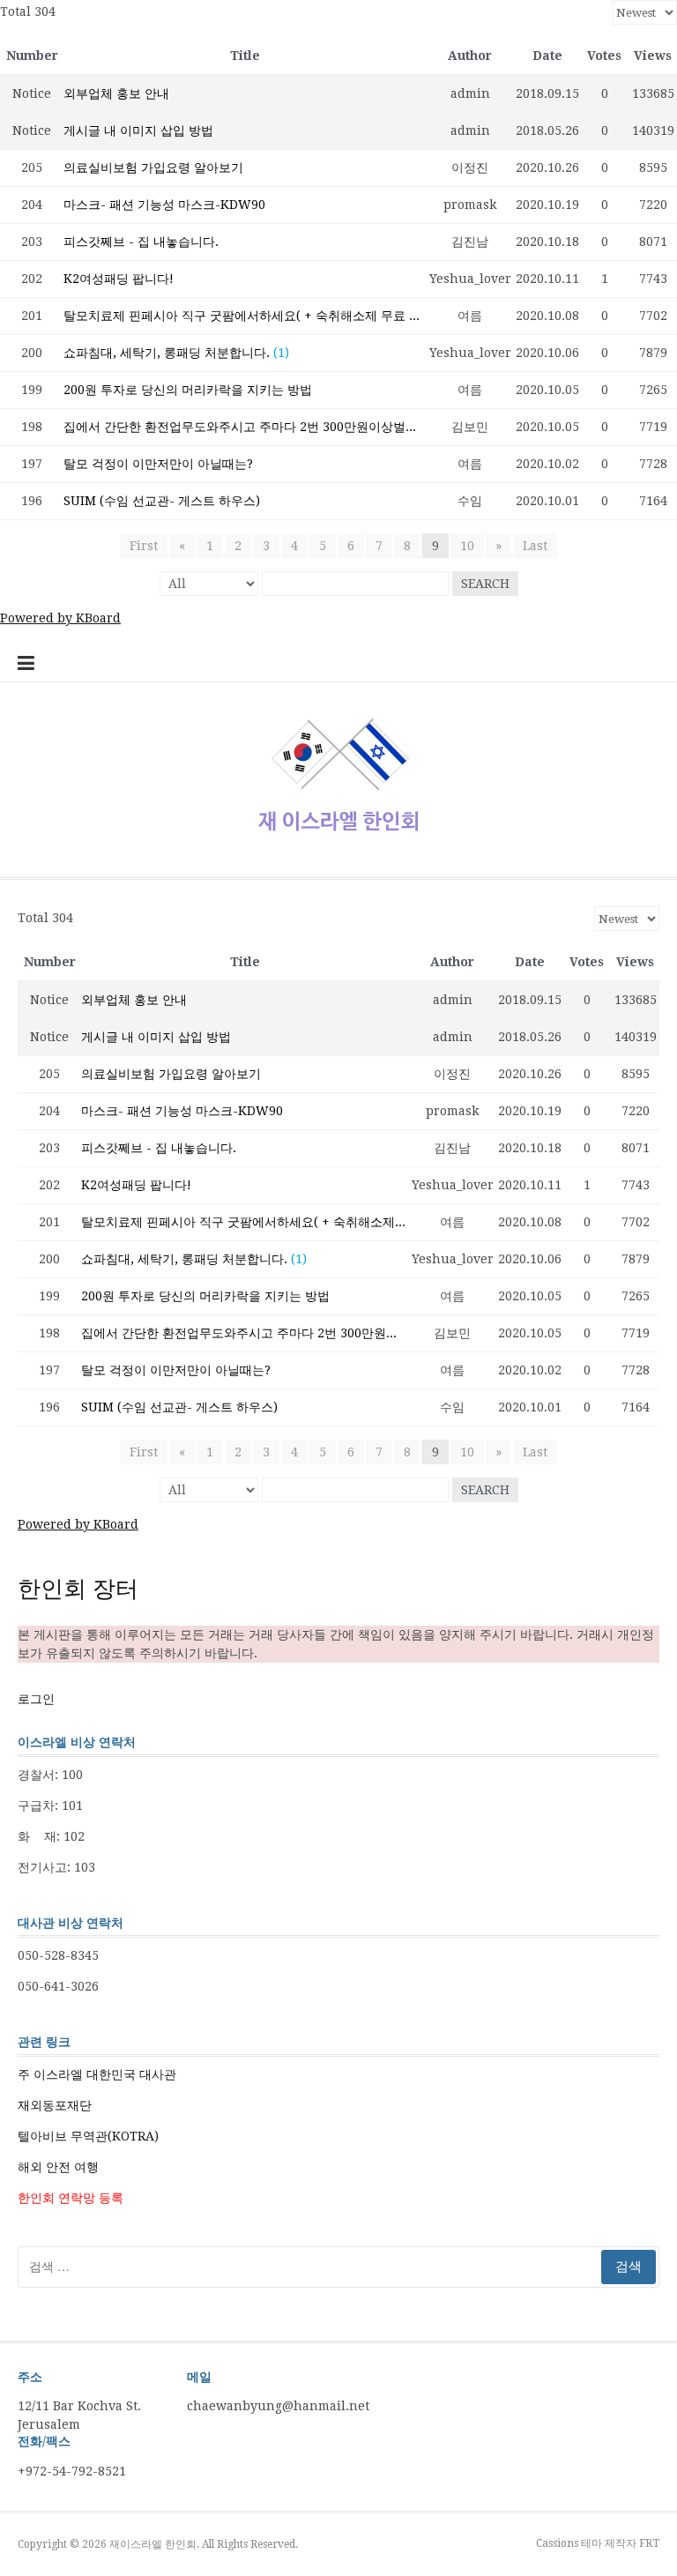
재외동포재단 (55, 2105)
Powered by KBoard (60, 618)
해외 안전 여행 (58, 2167)
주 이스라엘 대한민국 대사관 (97, 2074)
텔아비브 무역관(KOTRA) (88, 2136)
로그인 (36, 1699)
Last (535, 546)
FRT (649, 2543)
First (144, 546)
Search (485, 584)
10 (467, 546)
